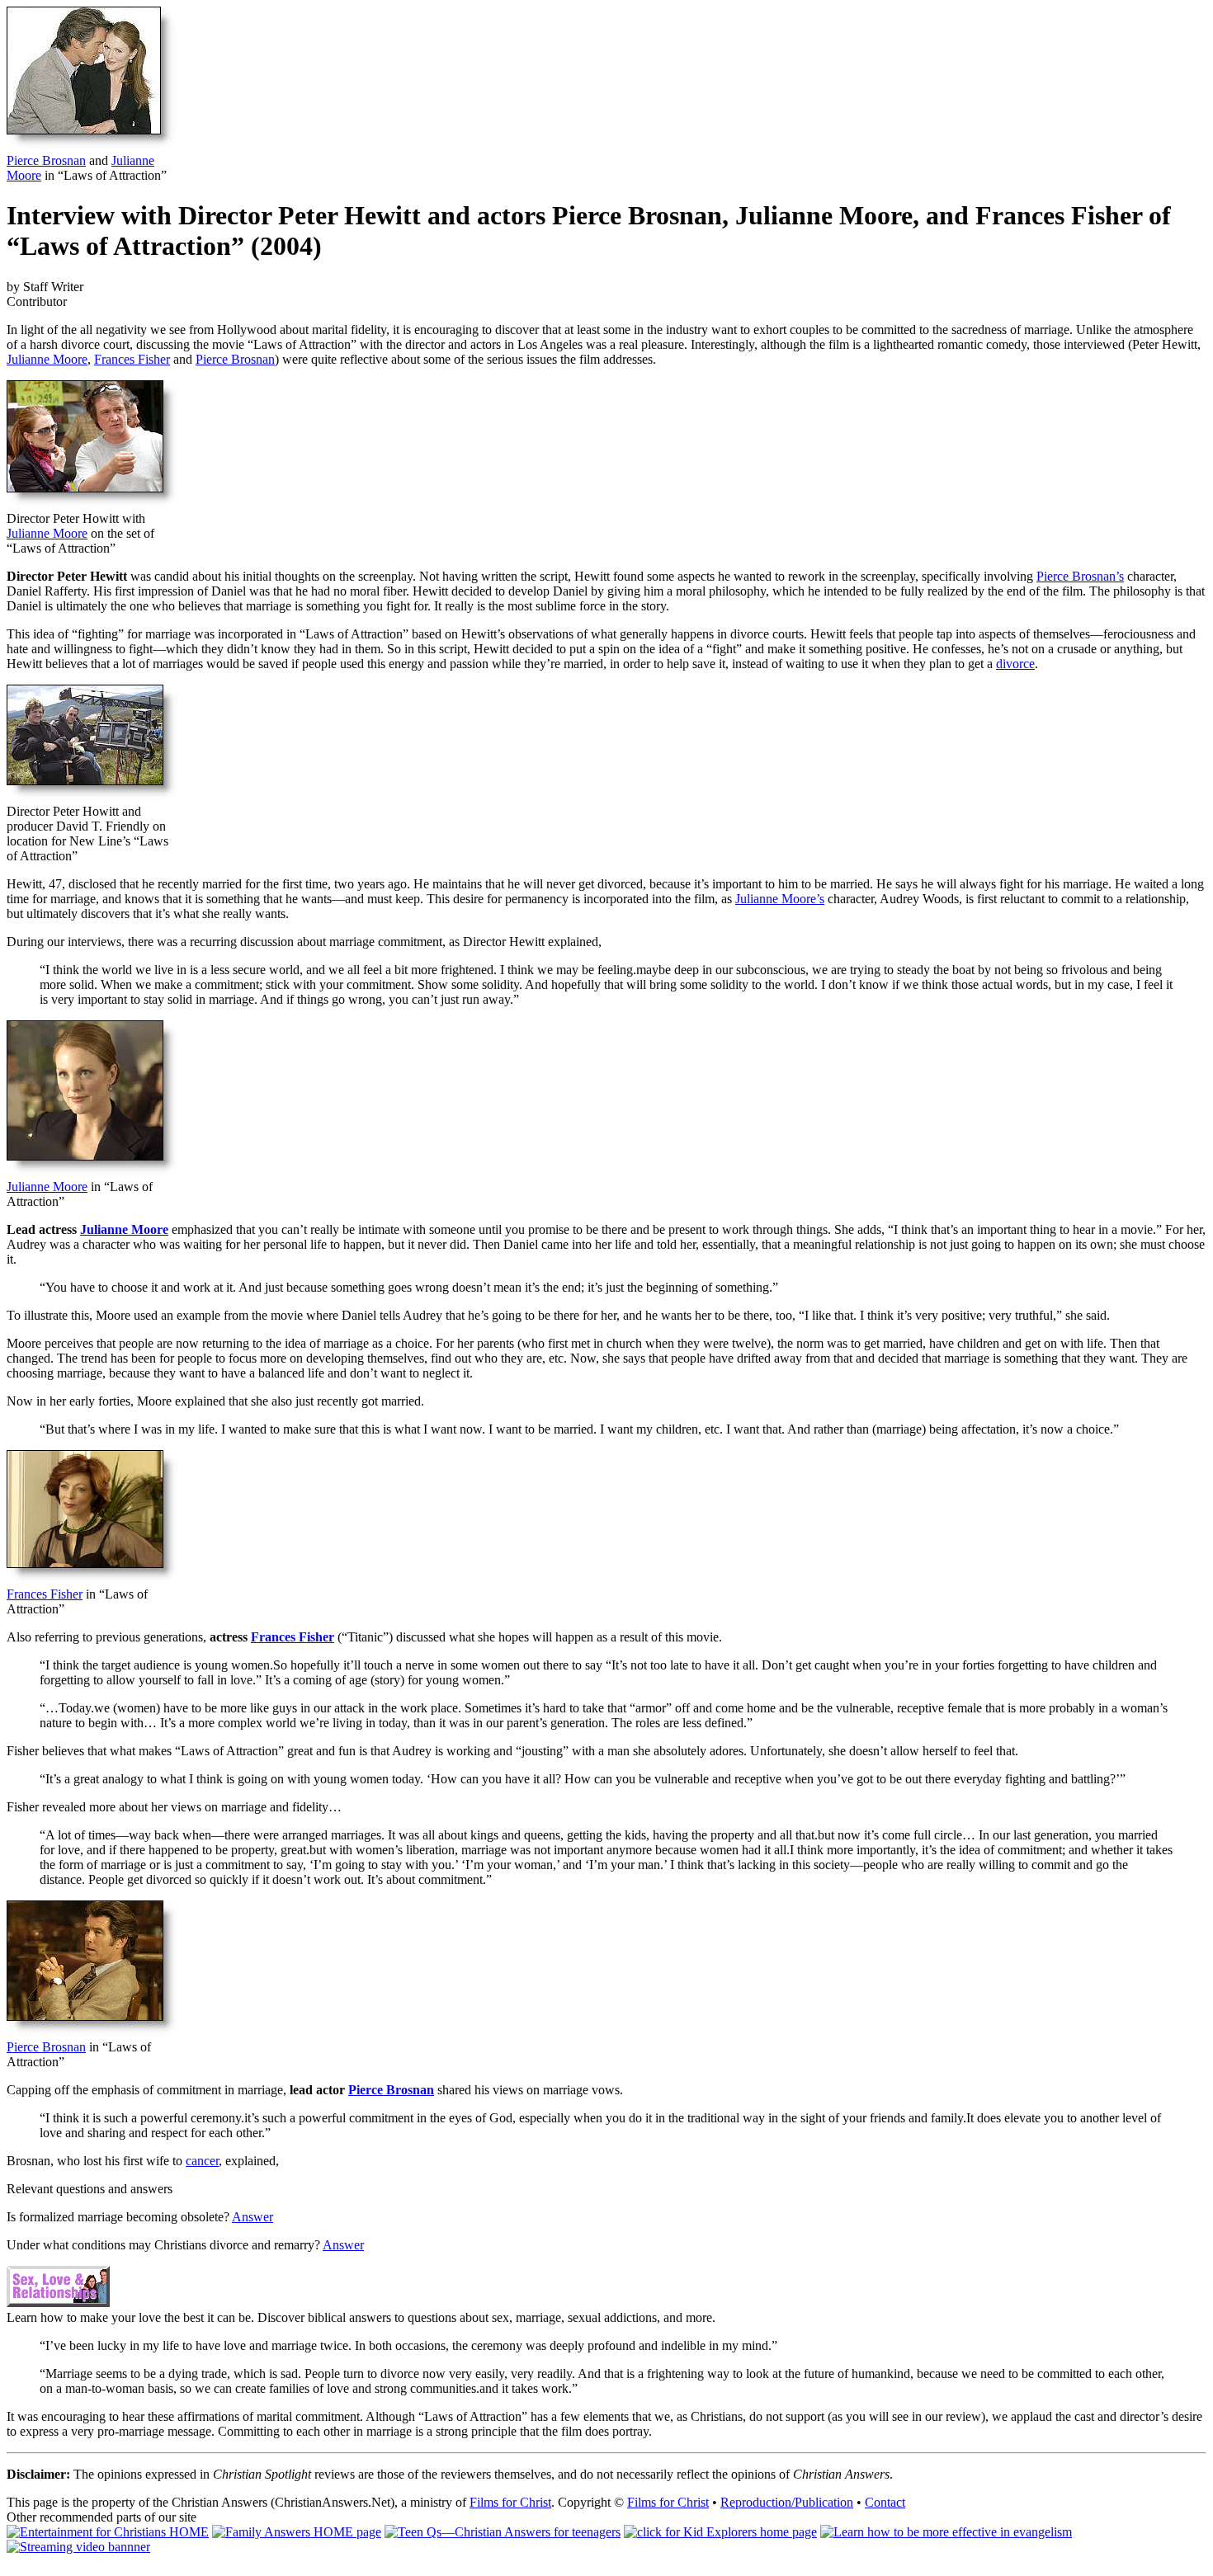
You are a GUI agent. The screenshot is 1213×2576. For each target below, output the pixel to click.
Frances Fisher (132, 359)
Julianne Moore (47, 359)
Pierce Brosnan (46, 160)
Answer (253, 2217)
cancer (202, 2161)
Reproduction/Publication (787, 2502)
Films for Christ (510, 2502)
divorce (1015, 664)
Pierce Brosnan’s (1080, 576)
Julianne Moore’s (780, 899)
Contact (885, 2502)
